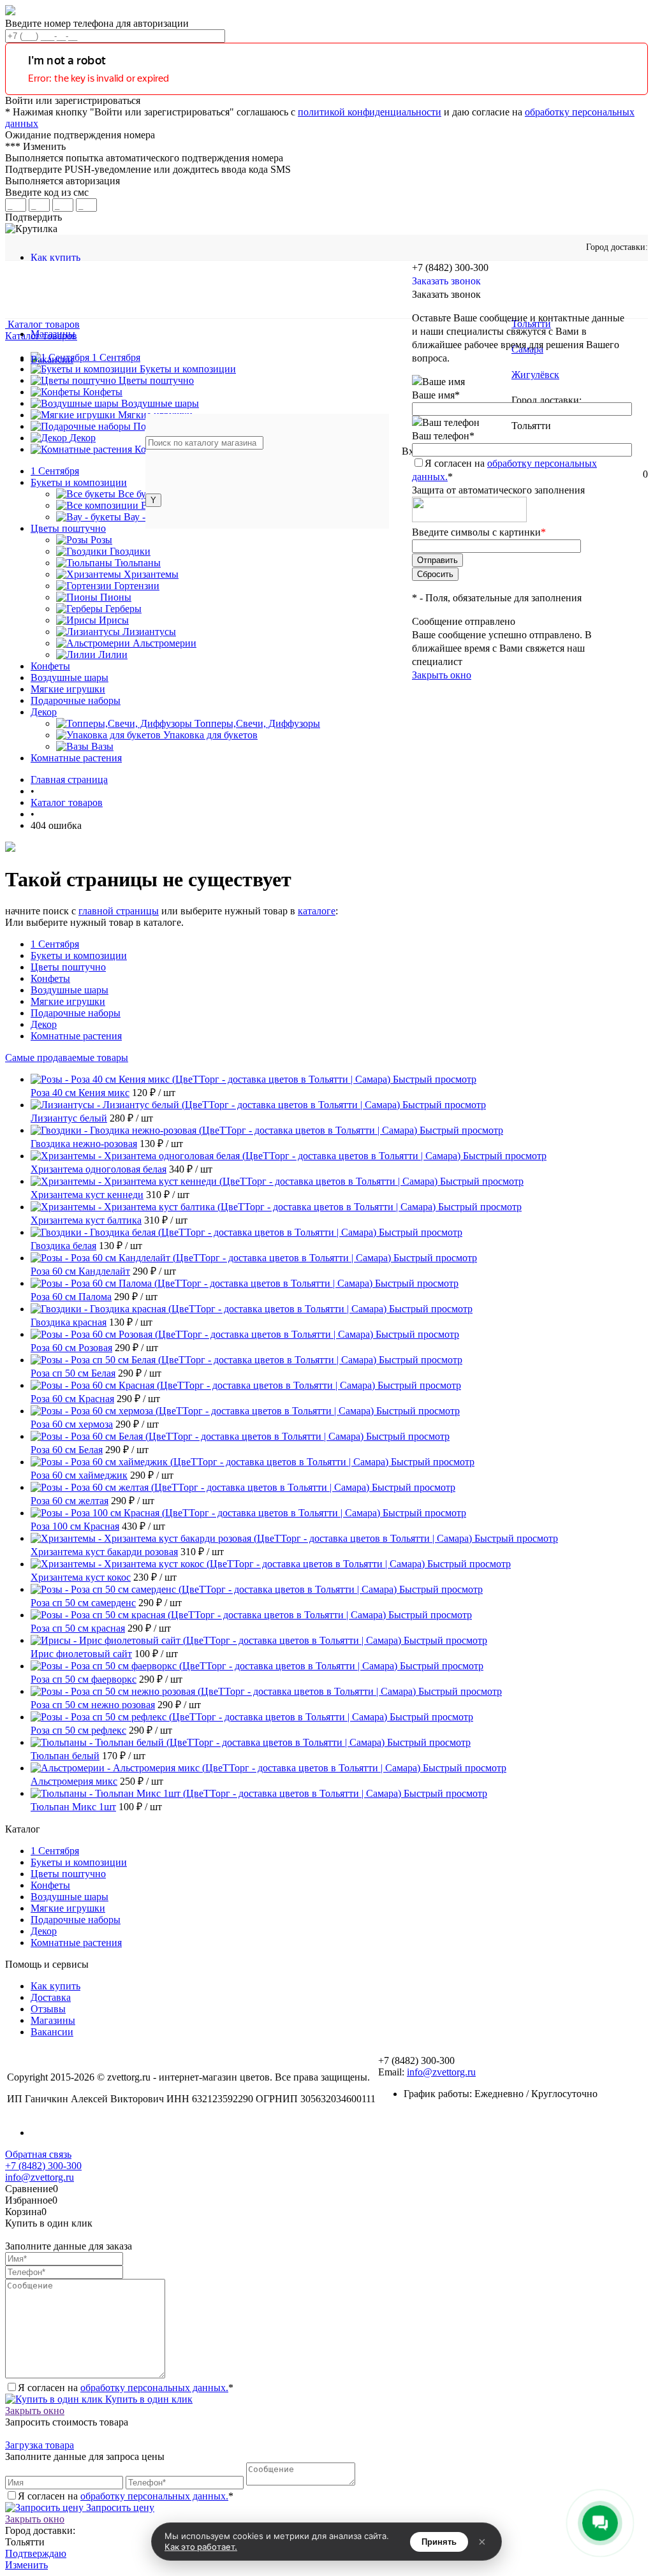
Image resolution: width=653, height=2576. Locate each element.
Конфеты (50, 978)
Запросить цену (119, 2507)
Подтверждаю (36, 2553)
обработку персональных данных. (154, 2388)
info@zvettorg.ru (441, 2072)
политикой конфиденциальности (370, 112)
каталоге (317, 911)
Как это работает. (201, 2547)
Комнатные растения (76, 1036)
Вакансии (52, 2032)
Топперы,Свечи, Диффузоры (257, 723)
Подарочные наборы (76, 1013)
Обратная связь (38, 2154)
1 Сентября (55, 944)
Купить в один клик (148, 2399)
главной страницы (119, 911)
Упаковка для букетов (210, 735)
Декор (44, 1024)
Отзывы (48, 2009)
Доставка (51, 1997)
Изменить (26, 2565)
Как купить (55, 257)
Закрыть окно (442, 675)
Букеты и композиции (79, 955)
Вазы (102, 746)
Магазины (53, 2020)
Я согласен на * (126, 2388)
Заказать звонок (446, 281)
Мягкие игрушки (68, 1001)
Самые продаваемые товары (67, 1057)
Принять (439, 2542)
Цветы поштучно (68, 967)
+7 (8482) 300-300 (43, 2166)
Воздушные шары (70, 990)
